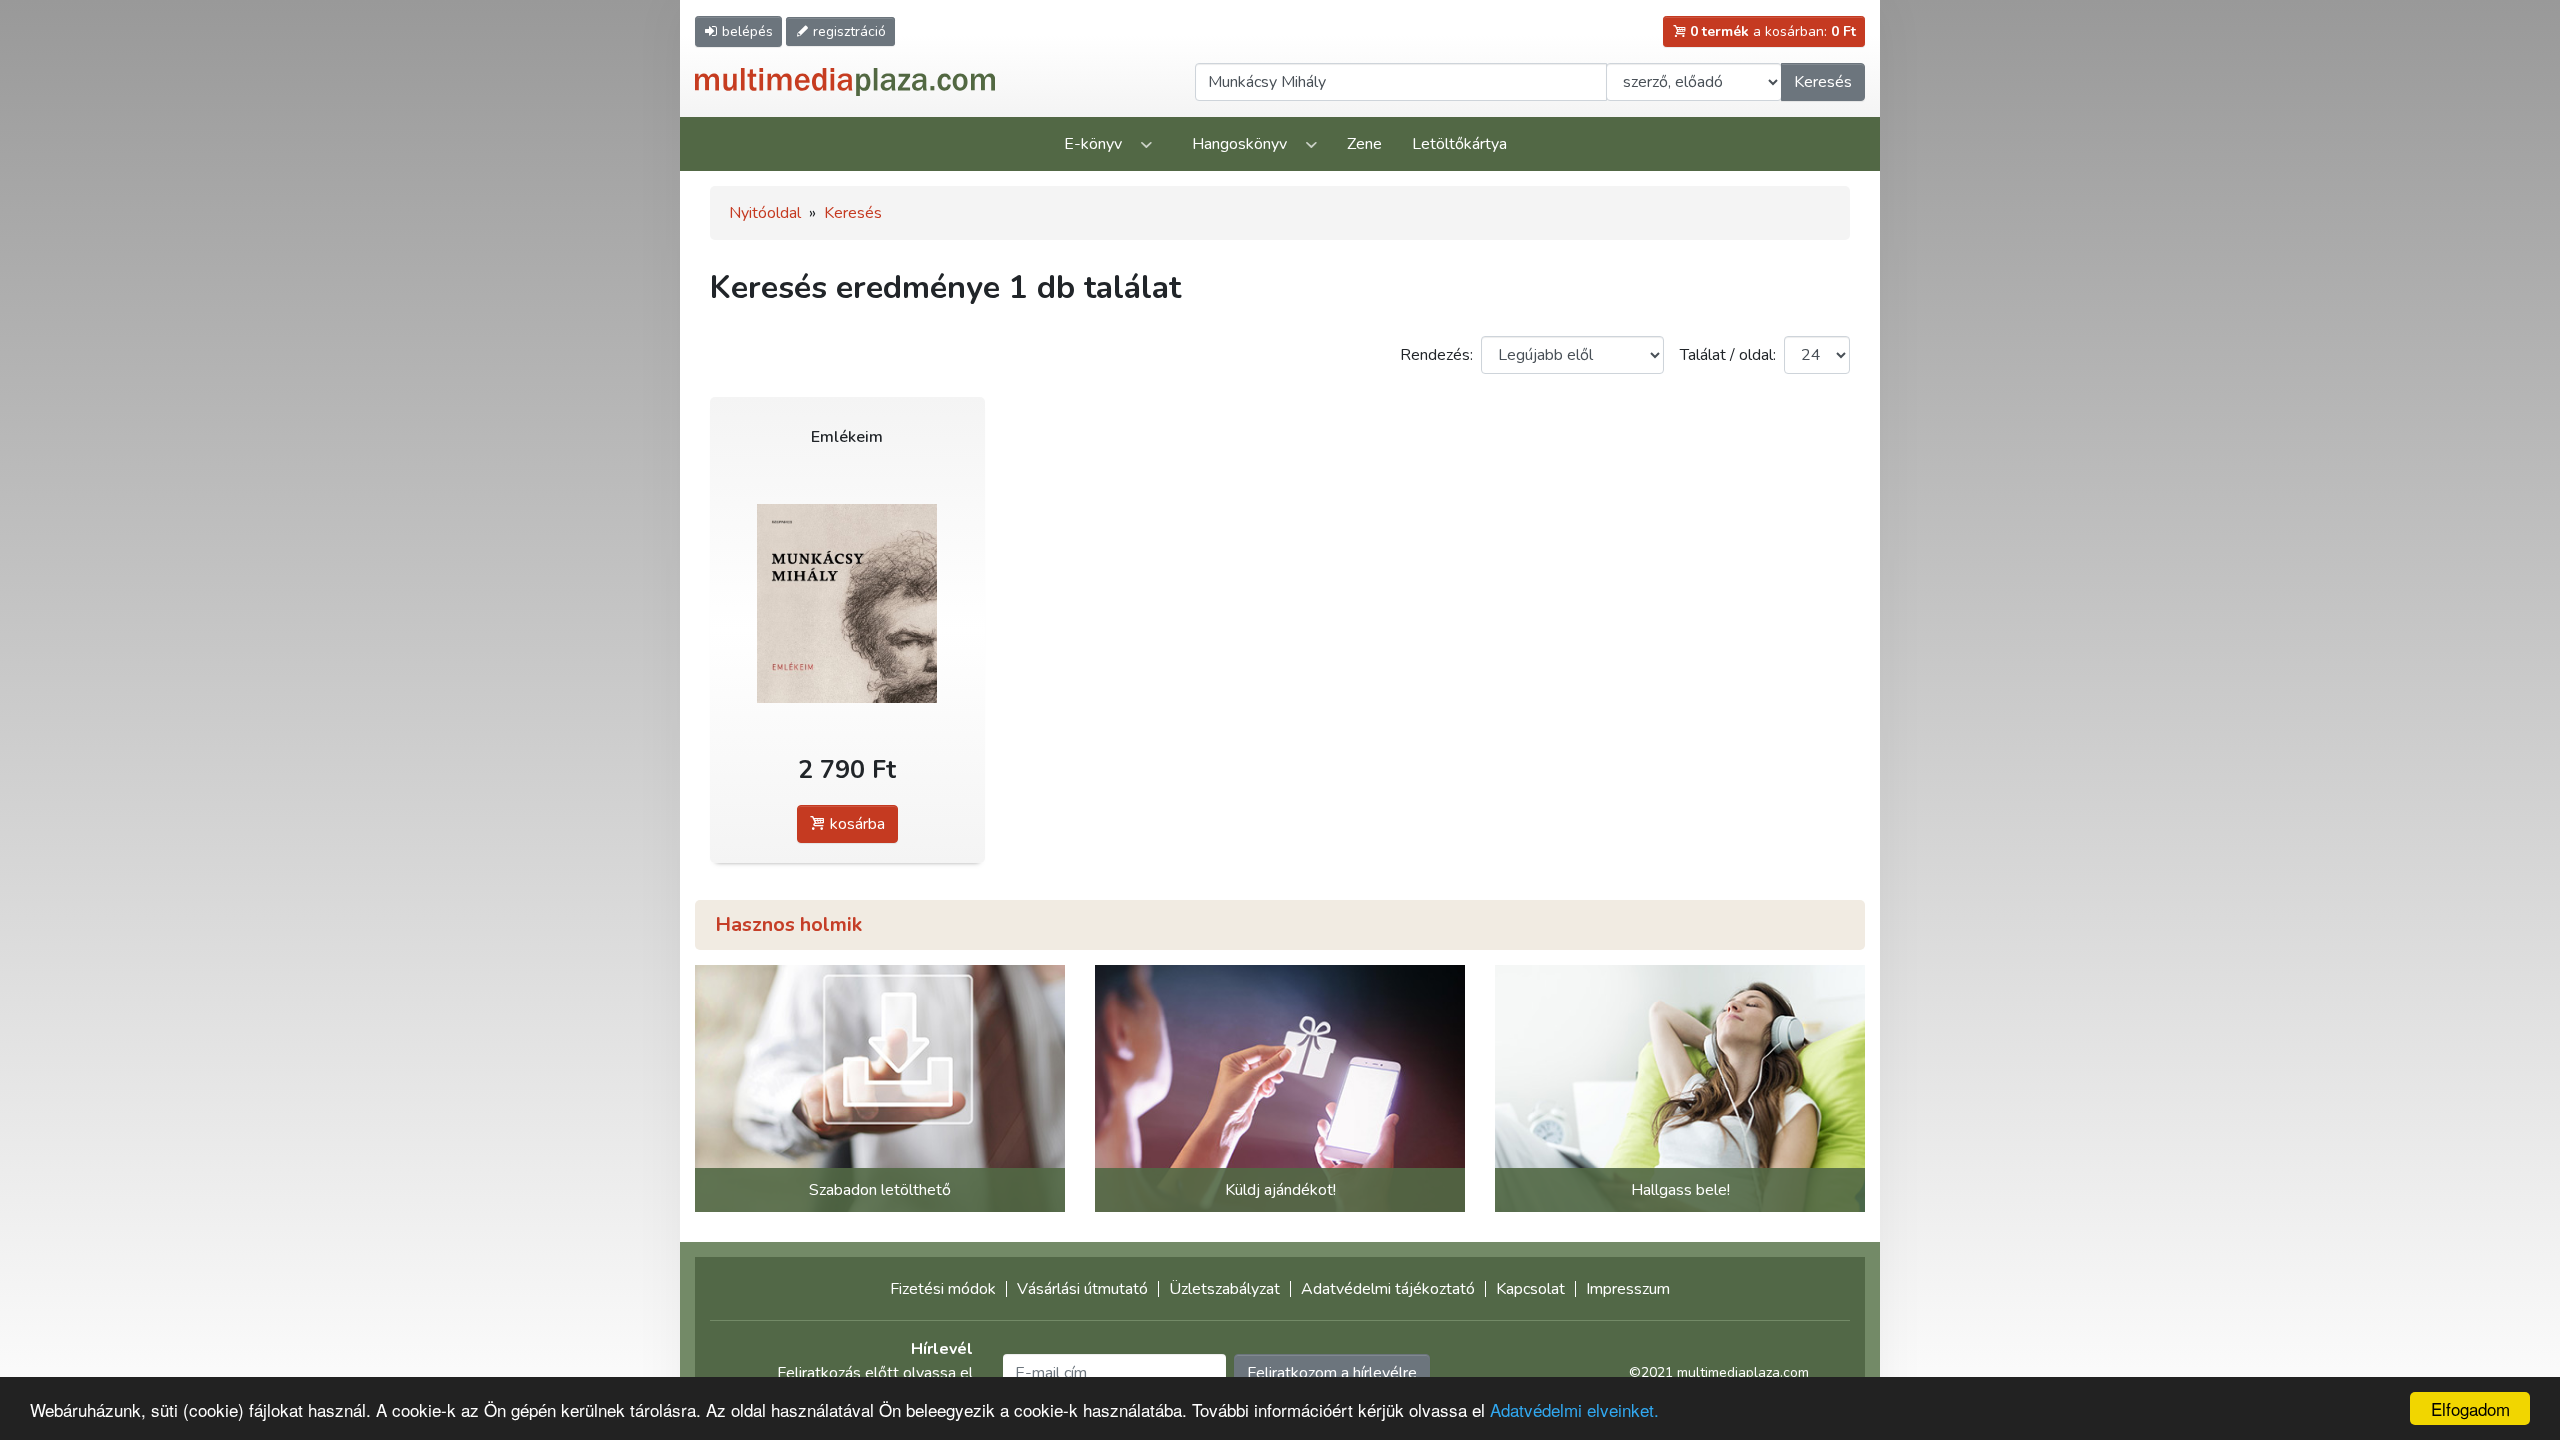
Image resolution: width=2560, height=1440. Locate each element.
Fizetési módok (943, 1289)
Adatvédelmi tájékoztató (1388, 1289)
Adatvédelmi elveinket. (1574, 1409)
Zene (1364, 144)
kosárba (855, 824)
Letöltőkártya (1459, 144)
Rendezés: (1436, 355)
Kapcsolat (1530, 1289)
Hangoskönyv (1239, 144)
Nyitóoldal (765, 213)
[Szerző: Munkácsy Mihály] (847, 603)
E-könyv (1093, 144)
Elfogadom (2470, 1408)
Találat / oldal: (1728, 355)
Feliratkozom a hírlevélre (1332, 1373)
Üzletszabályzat (1224, 1289)
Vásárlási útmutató (1082, 1289)
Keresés (1823, 82)
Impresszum (1628, 1289)
